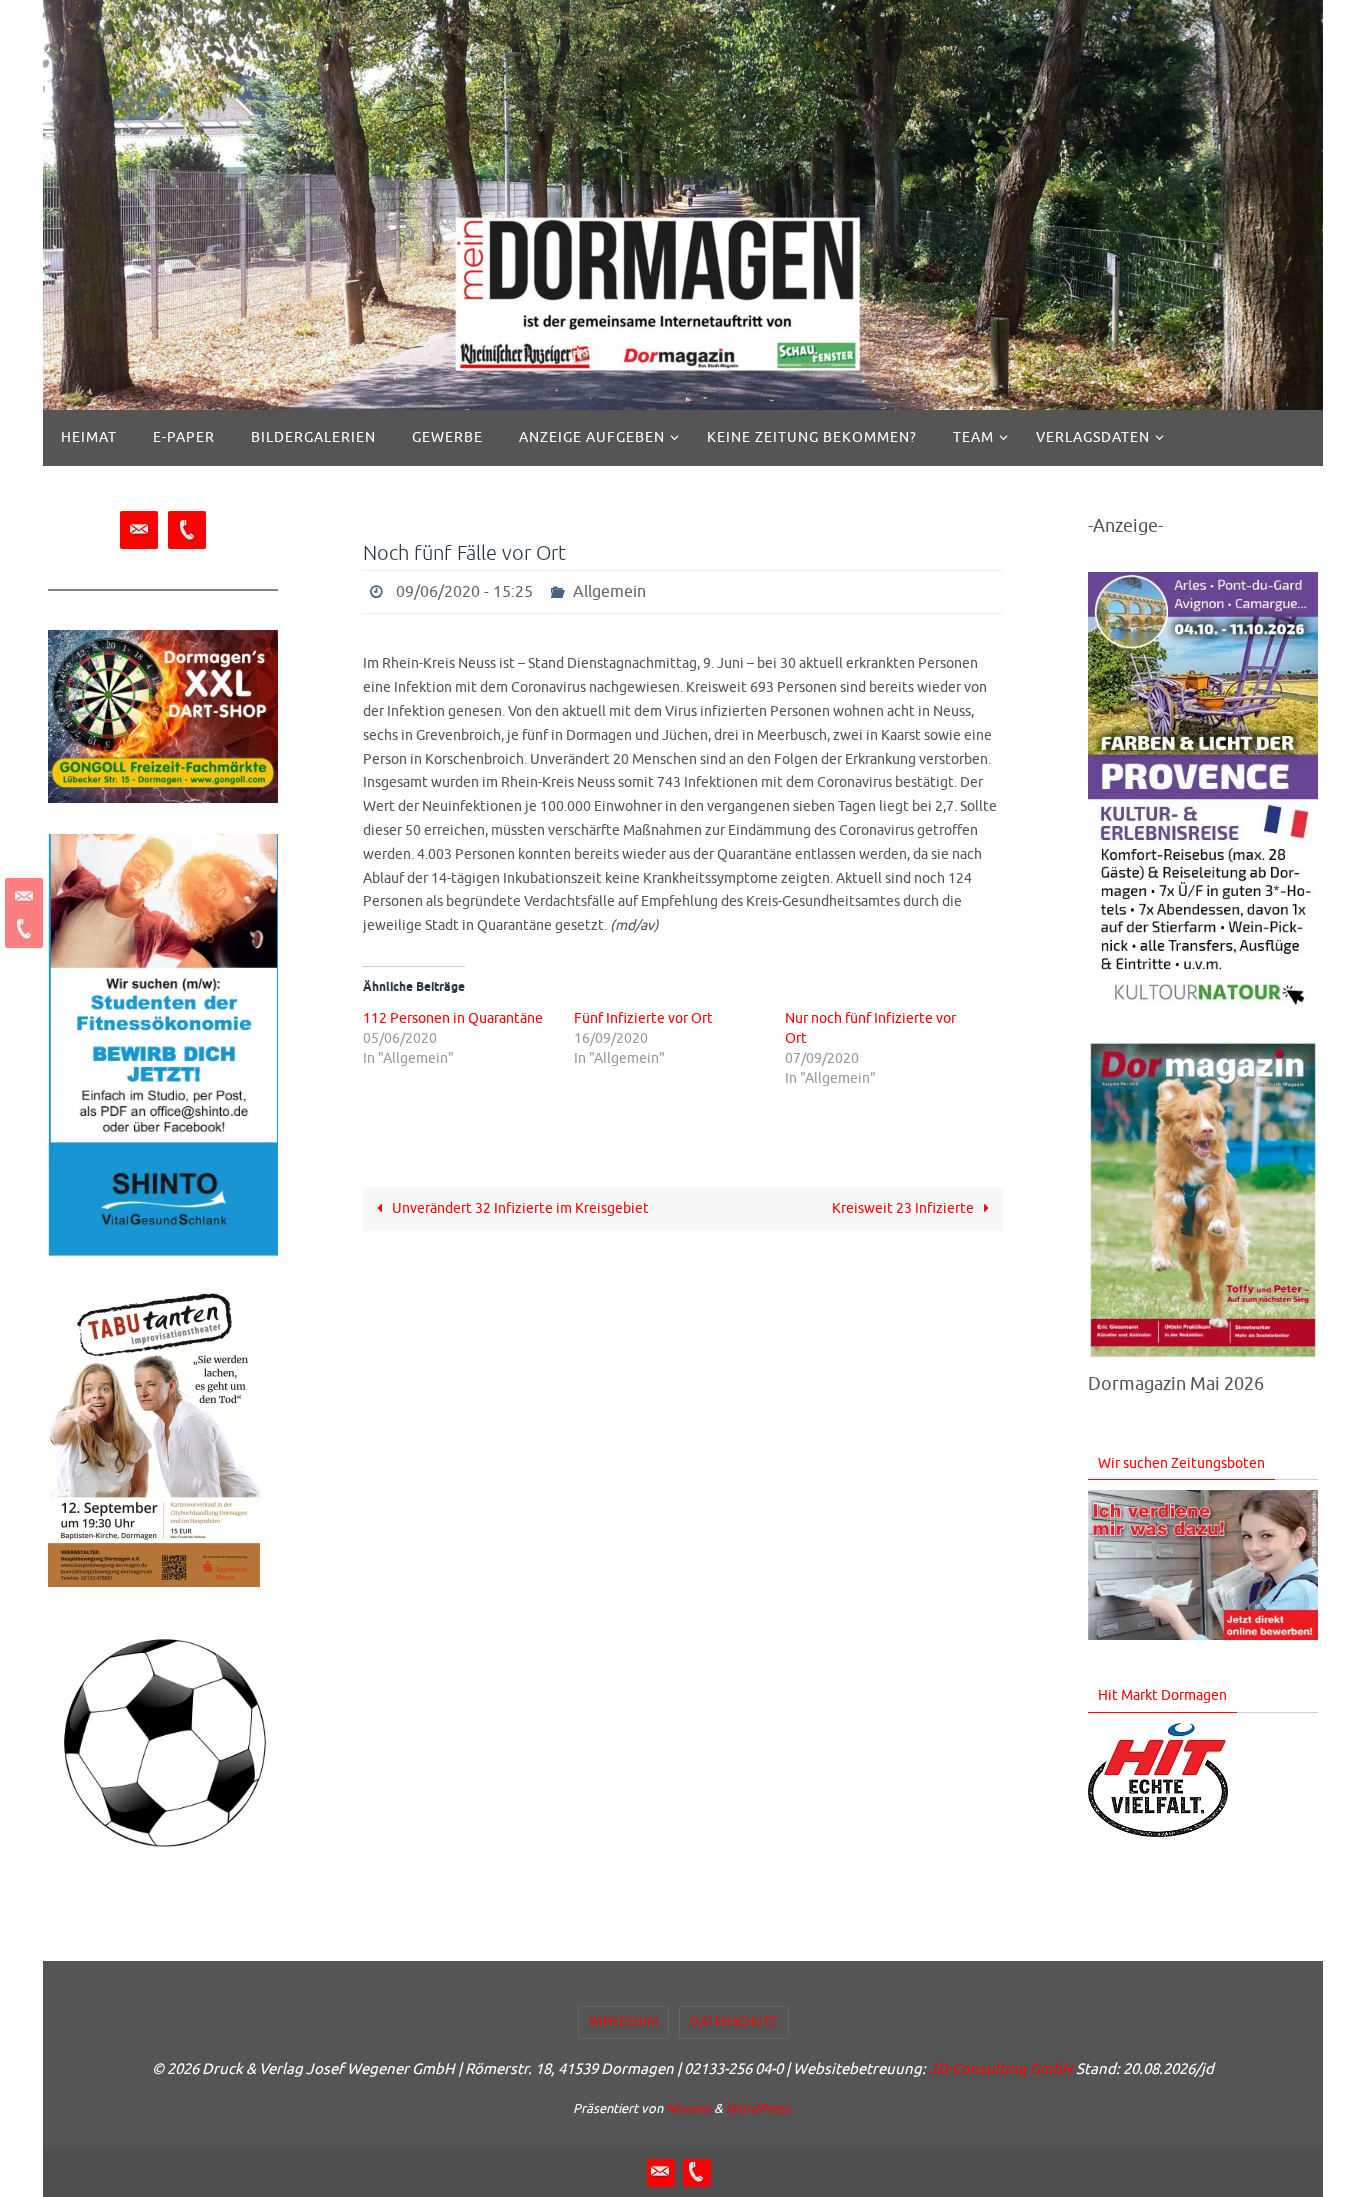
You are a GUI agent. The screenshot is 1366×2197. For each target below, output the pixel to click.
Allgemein (609, 592)
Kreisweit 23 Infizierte (904, 1208)
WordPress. (760, 2108)
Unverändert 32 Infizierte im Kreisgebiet (519, 1208)
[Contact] (21, 897)
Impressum (624, 2022)
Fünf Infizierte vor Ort (643, 1018)
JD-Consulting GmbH (1001, 2069)
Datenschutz (734, 2022)
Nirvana (688, 2108)
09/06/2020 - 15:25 (464, 592)
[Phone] (21, 929)
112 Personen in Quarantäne (453, 1018)
